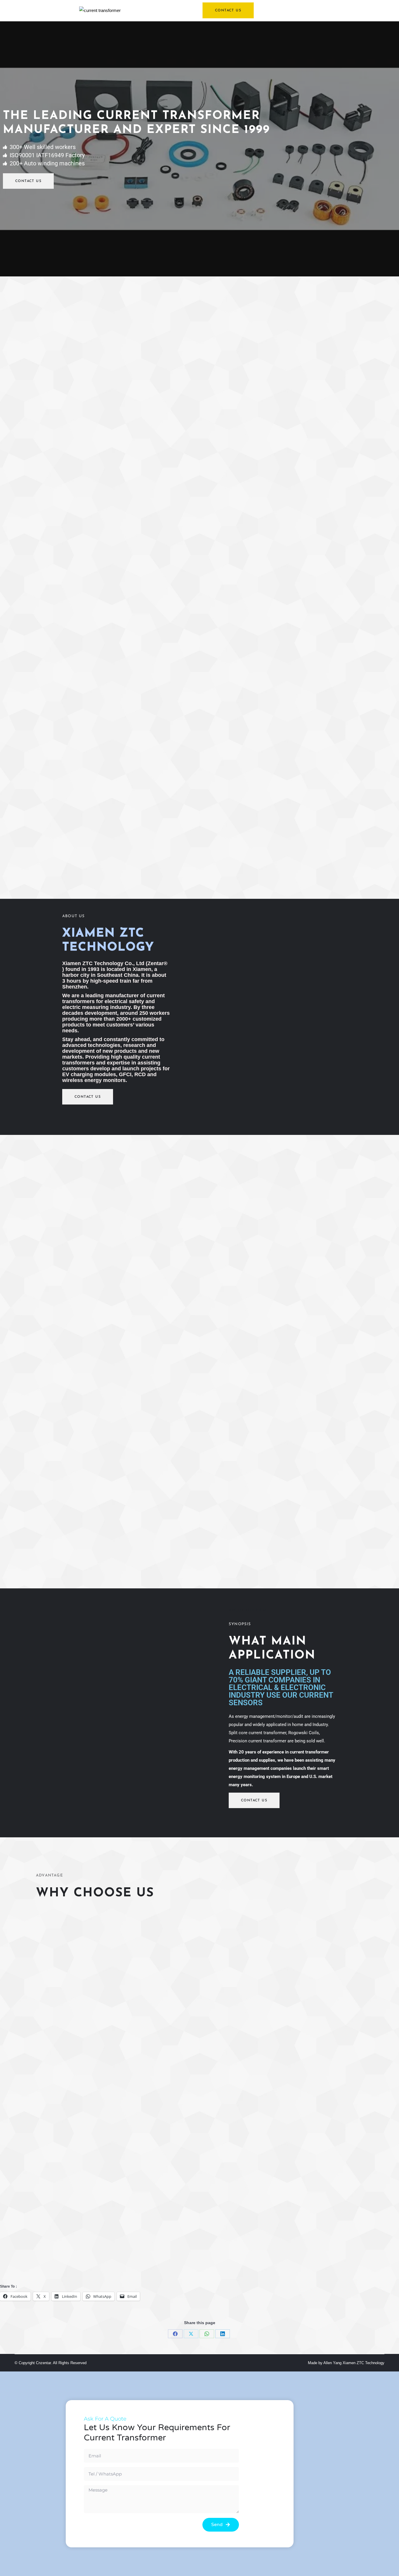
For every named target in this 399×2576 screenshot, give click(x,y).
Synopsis (240, 1624)
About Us (74, 916)
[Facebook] (175, 2334)
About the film (248, 1610)
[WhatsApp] (207, 2334)
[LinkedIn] (223, 2334)
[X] (191, 2334)
